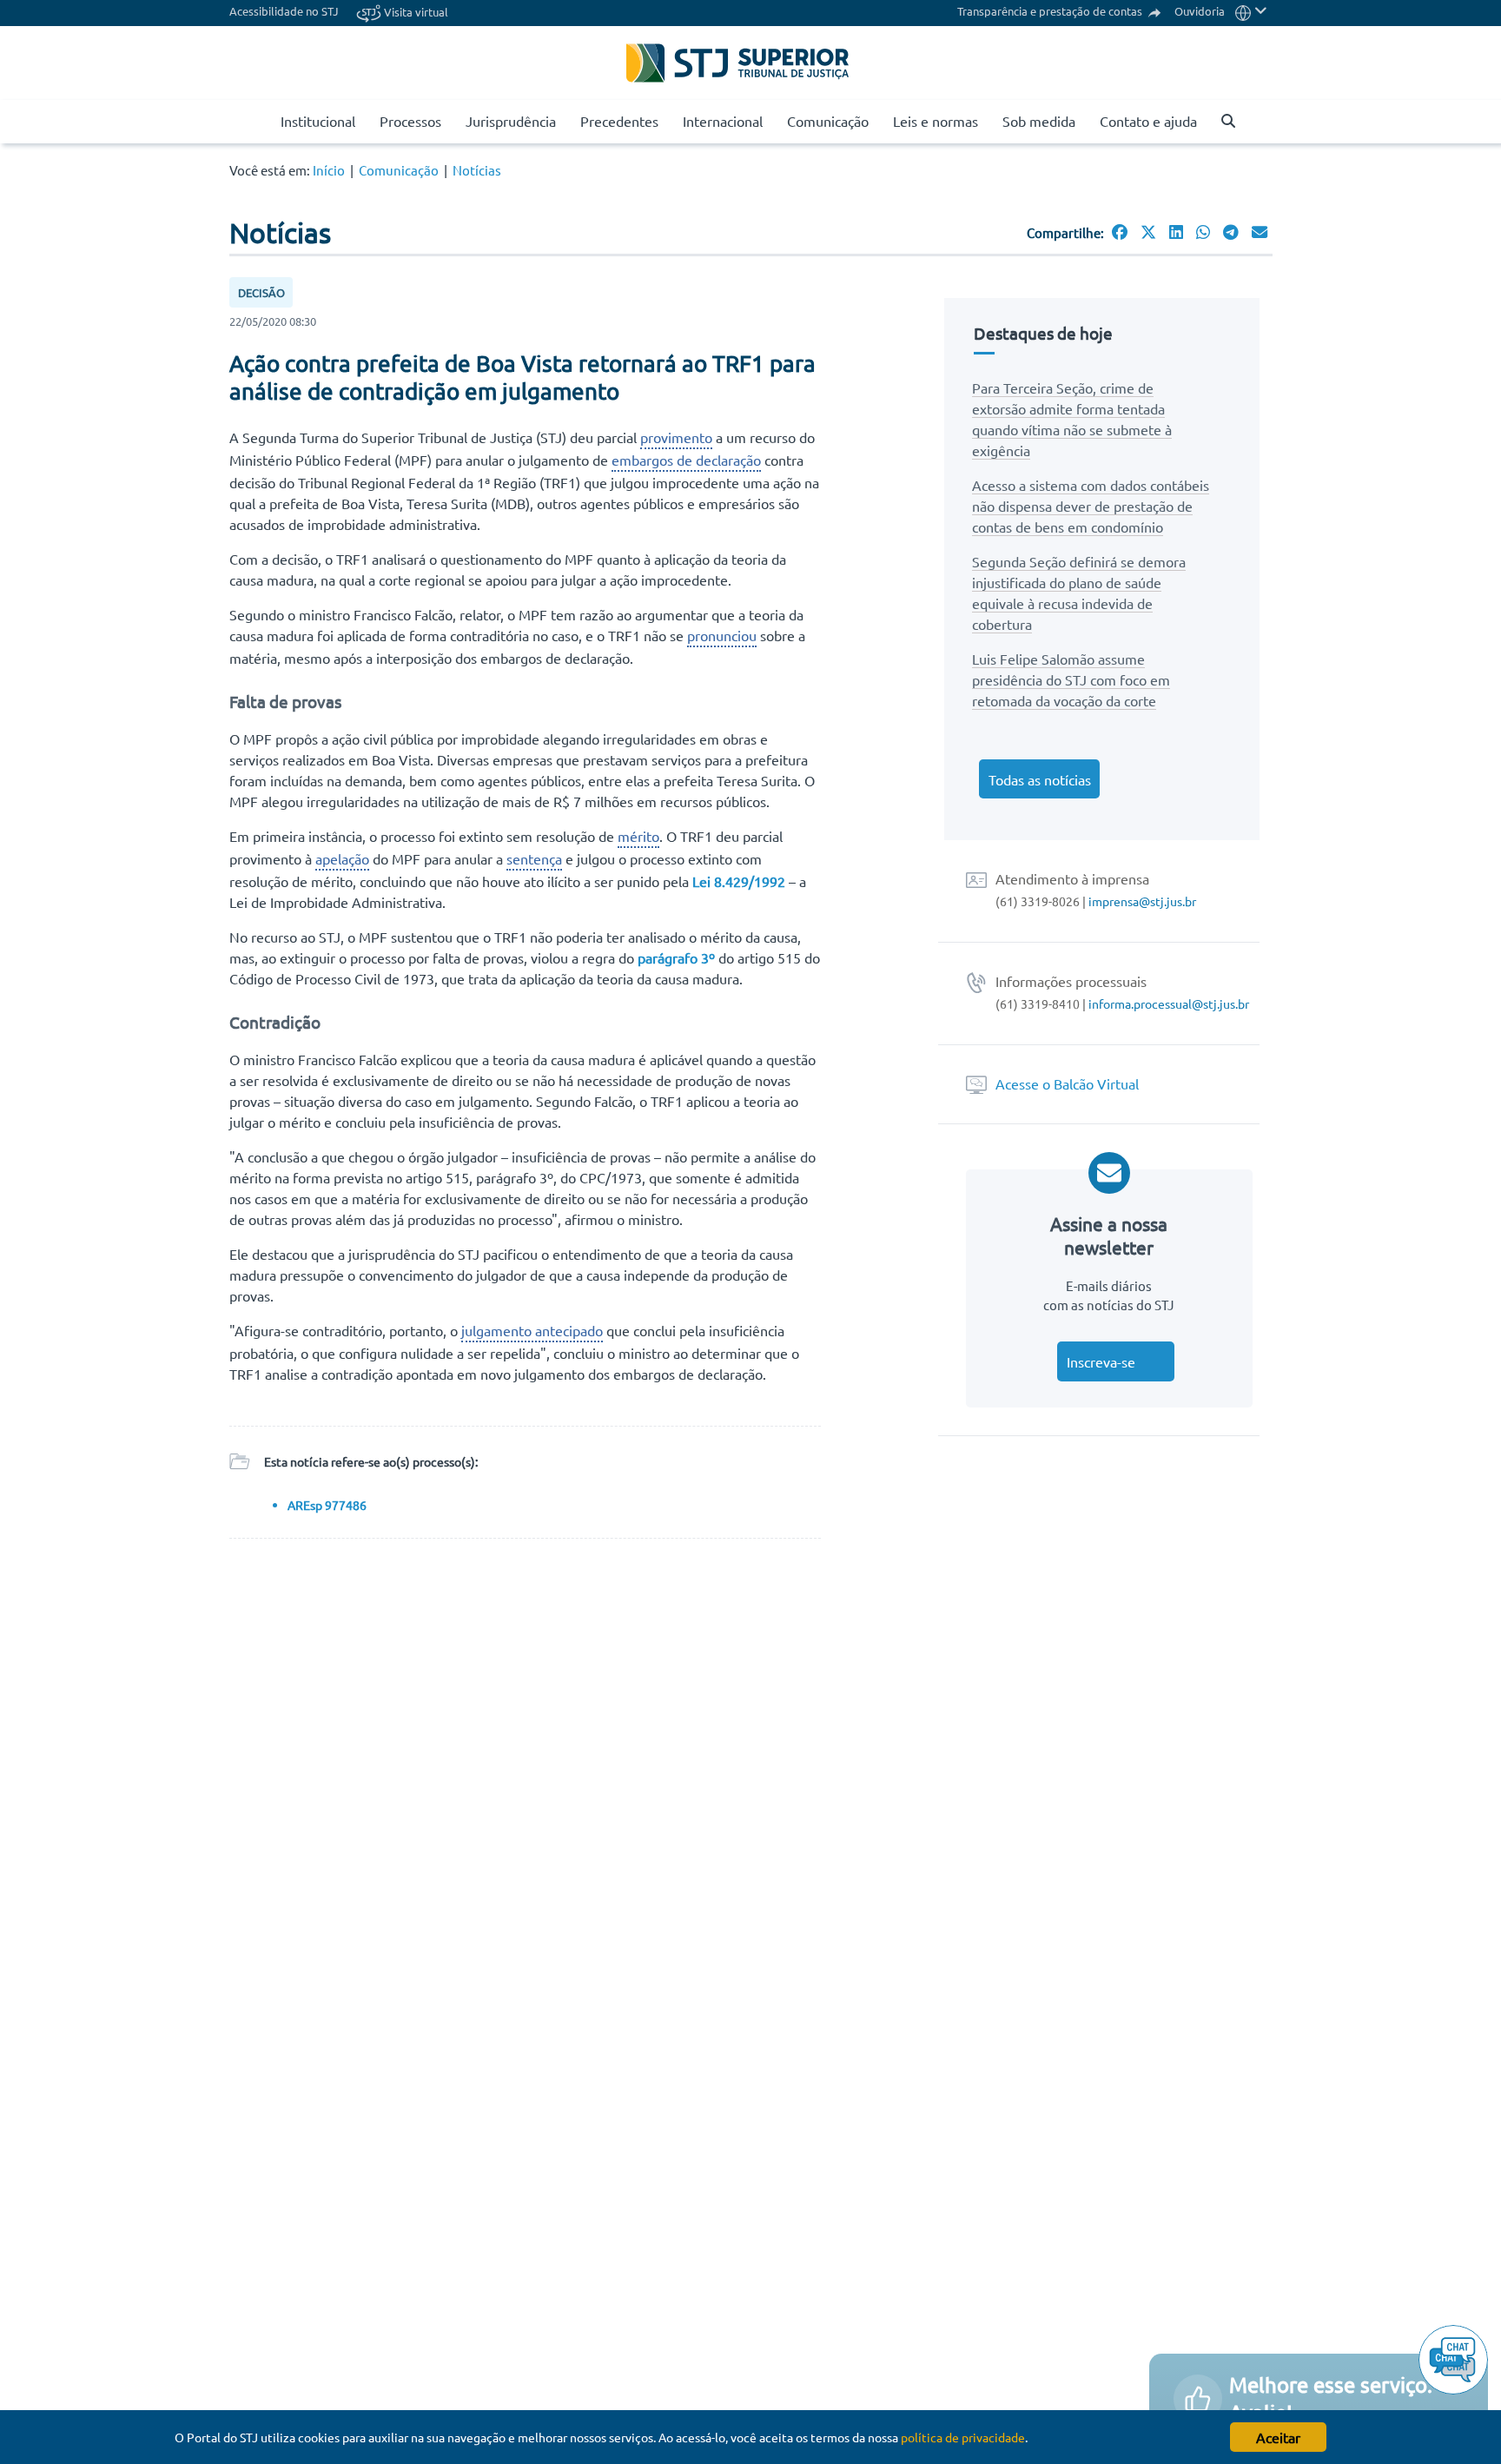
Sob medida (1039, 121)
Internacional (723, 121)
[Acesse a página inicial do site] (261, 122)
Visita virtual (415, 12)
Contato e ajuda (1148, 121)
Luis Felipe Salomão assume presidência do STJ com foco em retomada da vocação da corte (1071, 679)
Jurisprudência (511, 121)
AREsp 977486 (327, 1505)
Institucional (318, 121)
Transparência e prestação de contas (1051, 11)
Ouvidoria (1200, 11)
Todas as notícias (1040, 779)
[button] (1251, 11)
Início (329, 170)
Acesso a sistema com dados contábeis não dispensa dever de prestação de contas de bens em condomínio (1091, 506)
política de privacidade (963, 2437)
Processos (410, 121)
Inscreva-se (1101, 1361)
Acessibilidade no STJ (284, 11)
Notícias (477, 170)
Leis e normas (936, 121)
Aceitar (1278, 2437)
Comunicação (828, 121)
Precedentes (619, 121)
